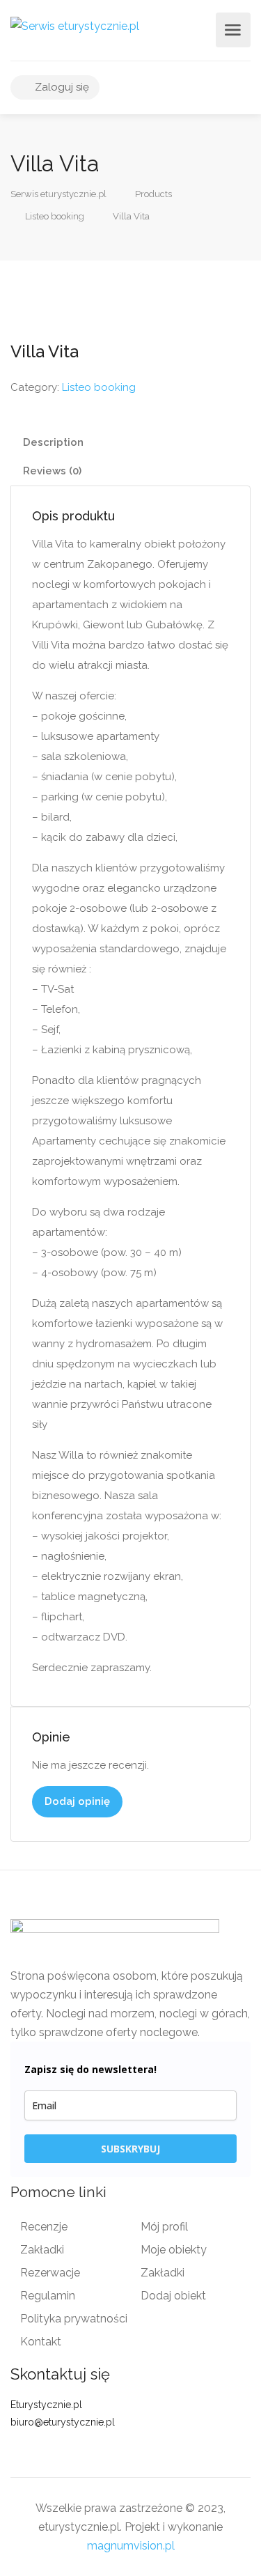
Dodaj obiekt (173, 2296)
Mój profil (164, 2227)
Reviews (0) (52, 471)
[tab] (130, 443)
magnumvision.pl (131, 2546)
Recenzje (44, 2227)
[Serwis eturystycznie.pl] (75, 25)
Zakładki (42, 2250)
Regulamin (48, 2296)
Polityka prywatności (74, 2319)
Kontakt (41, 2342)
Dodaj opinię (77, 1801)
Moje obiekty (174, 2250)
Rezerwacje (50, 2273)
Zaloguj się (61, 87)
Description (53, 442)
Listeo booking (99, 387)
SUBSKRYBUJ (130, 2149)
